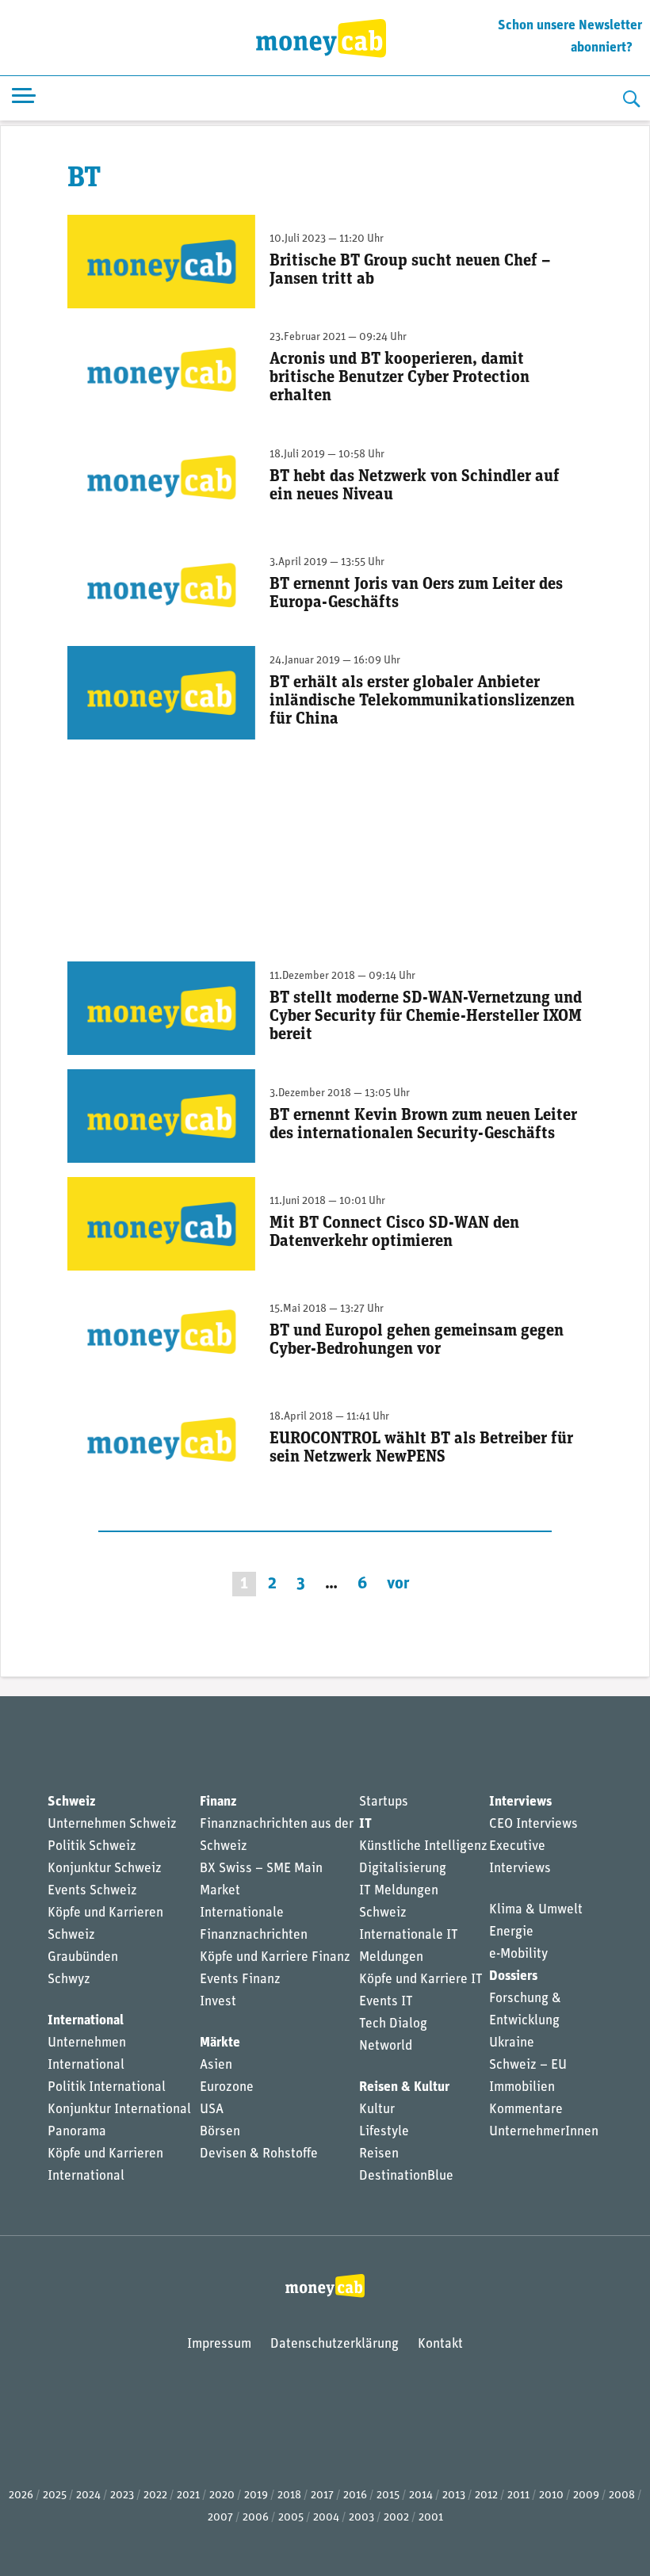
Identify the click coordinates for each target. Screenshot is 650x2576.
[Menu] (24, 99)
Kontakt (440, 2344)
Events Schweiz (92, 1891)
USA (212, 2110)
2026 (21, 2496)
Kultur (377, 2110)
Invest (218, 2002)
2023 (122, 2496)
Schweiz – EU (528, 2065)
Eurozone (227, 2087)
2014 (421, 2496)
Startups (384, 1802)
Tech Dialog (393, 2024)
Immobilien (522, 2087)
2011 (518, 2496)
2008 (622, 2496)
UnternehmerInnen (544, 2132)
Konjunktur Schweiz (105, 1869)
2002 (396, 2518)
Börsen (220, 2132)
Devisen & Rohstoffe (259, 2154)
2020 (222, 2496)
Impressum (219, 2344)
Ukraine (512, 2043)
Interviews (520, 1802)
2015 (388, 2496)
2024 (88, 2496)
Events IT (386, 2002)
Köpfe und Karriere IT (421, 1980)
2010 (551, 2496)
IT (365, 1824)
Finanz (218, 1802)
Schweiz (71, 1802)
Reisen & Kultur (404, 2087)
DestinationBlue (406, 2176)
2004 (326, 2518)
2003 (361, 2518)
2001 (431, 2518)
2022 (155, 2496)
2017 (322, 2496)
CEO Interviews (533, 1824)
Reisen (379, 2154)
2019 (256, 2496)
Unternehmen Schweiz (112, 1824)
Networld (386, 2046)
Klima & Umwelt (536, 1910)
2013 (454, 2496)
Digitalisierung (403, 1869)
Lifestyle (384, 2132)
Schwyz (69, 1980)
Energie (511, 1932)
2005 (291, 2518)
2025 (55, 2496)
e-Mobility (518, 1954)
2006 (256, 2518)
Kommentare (526, 2110)
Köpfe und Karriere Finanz (275, 1957)
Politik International (107, 2087)
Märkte (220, 2043)
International (86, 2021)
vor (398, 1584)
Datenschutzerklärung (335, 2344)
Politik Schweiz (92, 1846)
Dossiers (513, 1976)
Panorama (77, 2132)
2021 (188, 2496)
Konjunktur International (119, 2110)
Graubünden (83, 1957)
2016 (355, 2496)
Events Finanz (240, 1980)
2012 (486, 2496)
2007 (220, 2518)
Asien (216, 2065)
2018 (289, 2496)
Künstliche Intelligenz (423, 1846)
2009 (586, 2496)
